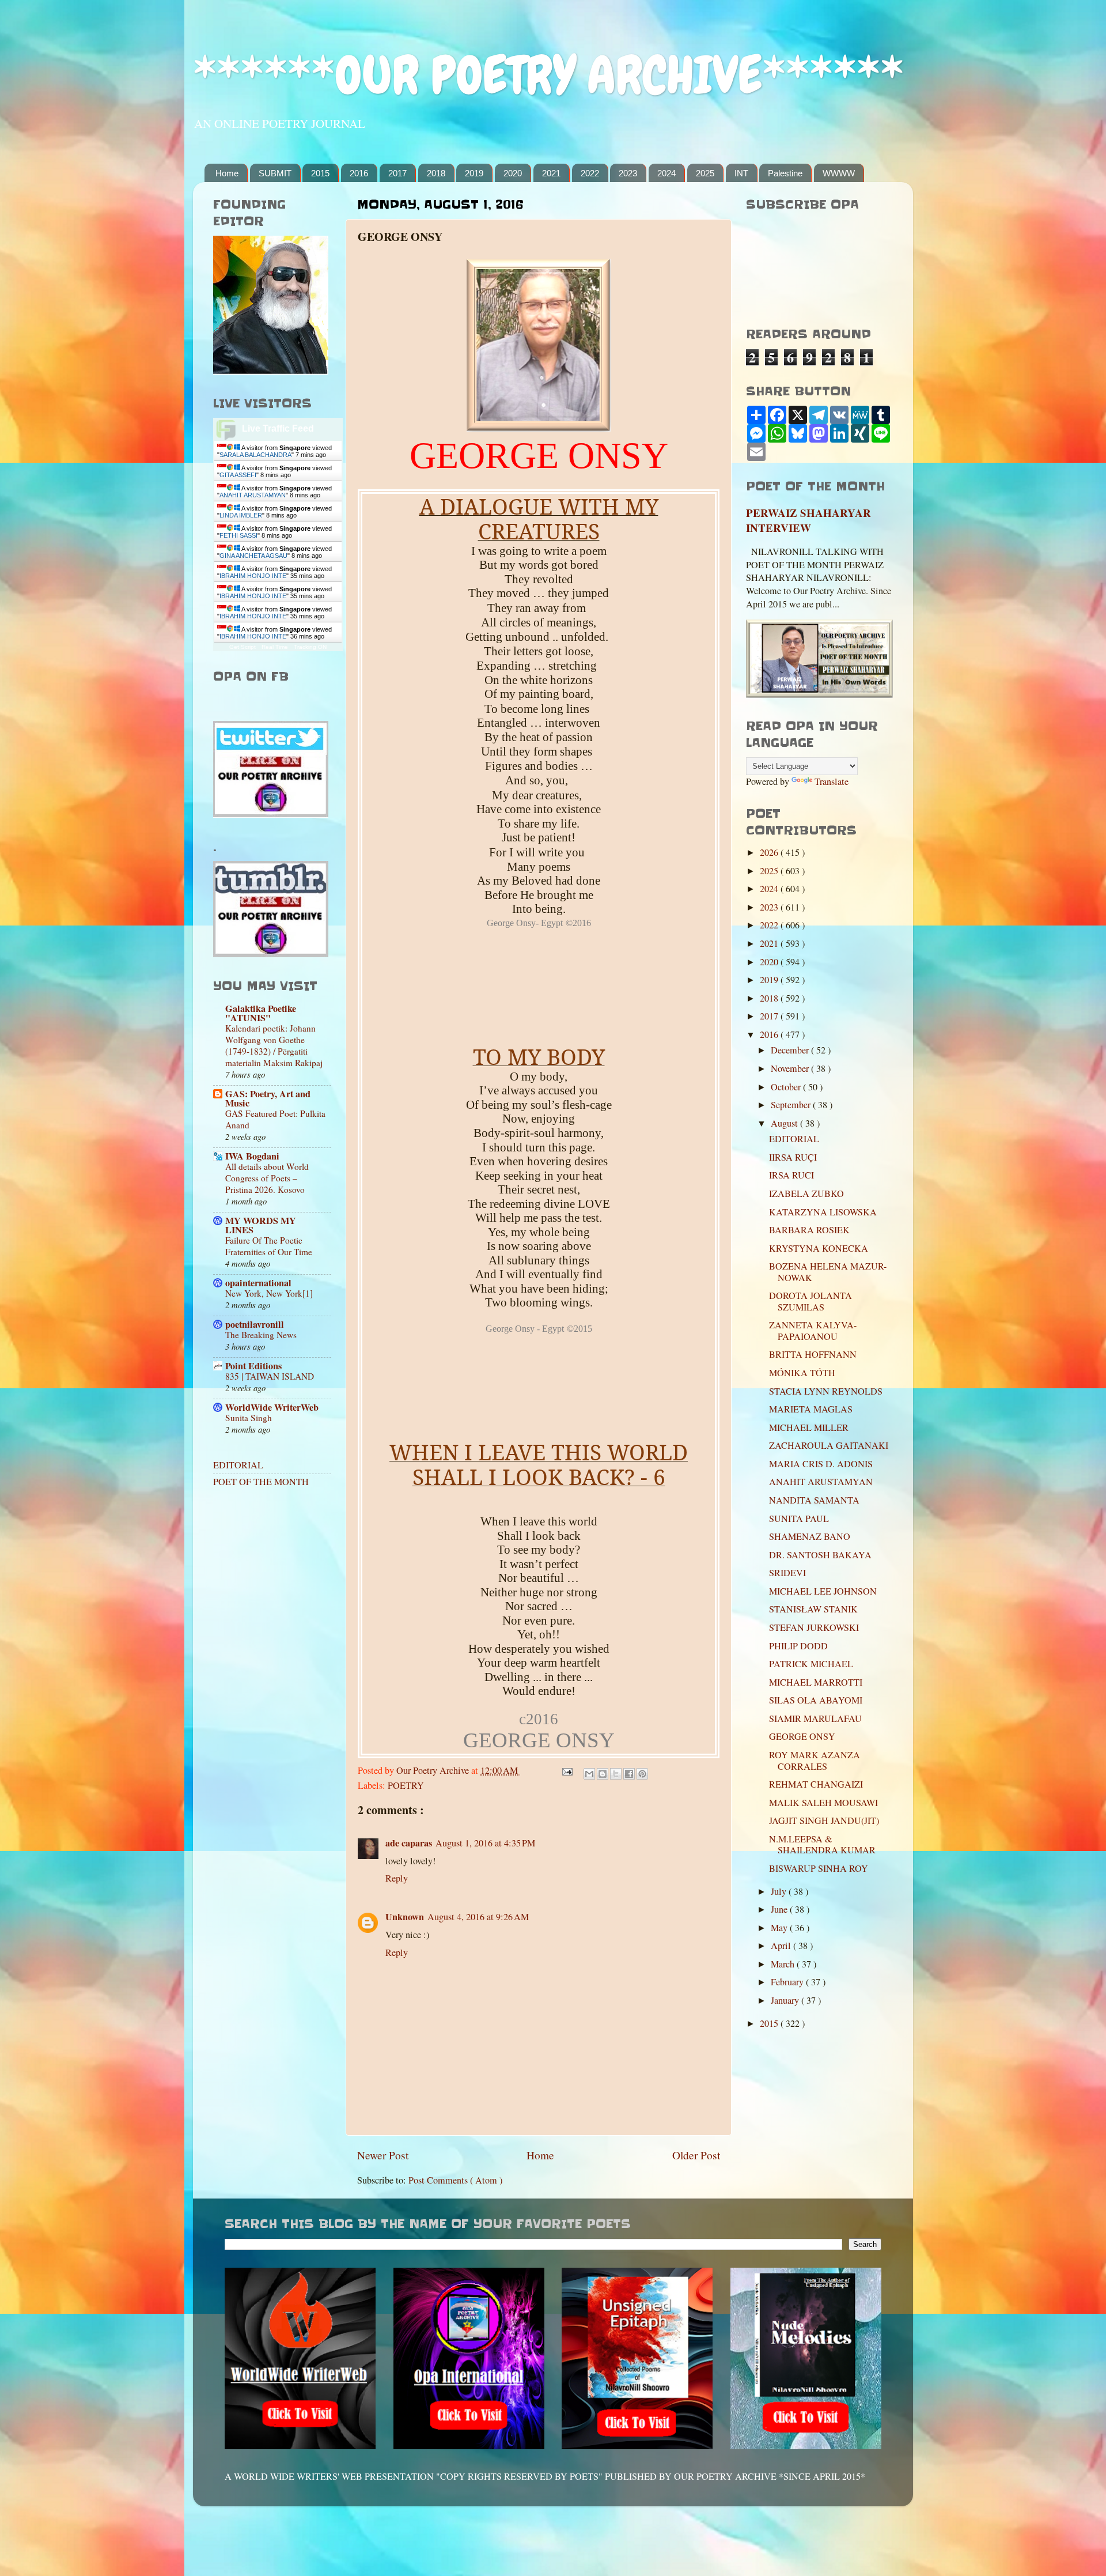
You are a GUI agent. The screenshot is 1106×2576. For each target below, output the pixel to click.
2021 (551, 173)
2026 (770, 852)
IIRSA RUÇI (793, 1157)
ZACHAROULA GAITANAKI (829, 1445)
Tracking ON (310, 647)
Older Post (696, 2155)
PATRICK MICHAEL (811, 1664)
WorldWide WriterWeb (272, 1407)
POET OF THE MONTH (261, 1482)
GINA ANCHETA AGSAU (253, 556)
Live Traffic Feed (278, 428)
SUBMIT (275, 173)
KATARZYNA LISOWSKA (823, 1212)
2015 (320, 173)
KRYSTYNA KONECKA (819, 1248)
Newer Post (383, 2155)
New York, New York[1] (269, 1293)
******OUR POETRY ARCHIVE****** (548, 75)
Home (227, 173)
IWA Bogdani (252, 1156)
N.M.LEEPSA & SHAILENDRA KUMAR (822, 1844)
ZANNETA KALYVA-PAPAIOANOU (813, 1330)
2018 (436, 173)
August (785, 1123)
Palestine (785, 173)
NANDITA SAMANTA (814, 1500)
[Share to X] (616, 1774)
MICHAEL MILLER (809, 1427)
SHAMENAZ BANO (810, 1536)
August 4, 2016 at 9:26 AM (478, 1917)
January (786, 2000)
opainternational (258, 1283)
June (780, 1909)
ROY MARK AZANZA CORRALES (815, 1760)
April (782, 1946)
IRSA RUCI (791, 1175)
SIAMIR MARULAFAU (815, 1718)
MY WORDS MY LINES (261, 1225)
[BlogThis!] (603, 1774)
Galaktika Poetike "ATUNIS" (261, 1013)
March (784, 1964)
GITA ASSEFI (238, 475)
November (791, 1068)
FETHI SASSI (238, 535)
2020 (513, 173)
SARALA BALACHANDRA (255, 455)
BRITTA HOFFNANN (813, 1354)
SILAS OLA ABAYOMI (816, 1700)
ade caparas (409, 1843)
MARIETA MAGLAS (811, 1409)
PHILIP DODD (798, 1646)
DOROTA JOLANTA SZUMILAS (810, 1301)
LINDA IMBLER (241, 515)
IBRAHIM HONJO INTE (253, 576)
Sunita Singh (249, 1418)
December (791, 1050)
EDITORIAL (238, 1465)
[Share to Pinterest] (642, 1774)
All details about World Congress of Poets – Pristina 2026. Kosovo (267, 1178)
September (792, 1105)
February (788, 1982)
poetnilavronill (255, 1324)
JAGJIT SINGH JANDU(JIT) (824, 1820)
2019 (474, 173)
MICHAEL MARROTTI (816, 1682)
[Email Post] (566, 1770)
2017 (397, 173)
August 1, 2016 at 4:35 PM (485, 1843)
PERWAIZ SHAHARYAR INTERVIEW (808, 520)
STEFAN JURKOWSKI (814, 1627)
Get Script (243, 647)
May (780, 1928)
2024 (666, 173)
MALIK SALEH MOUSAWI (823, 1803)
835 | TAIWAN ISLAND (270, 1376)
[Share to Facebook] (629, 1774)
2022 (590, 173)
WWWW (839, 173)
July (780, 1891)
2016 (359, 173)
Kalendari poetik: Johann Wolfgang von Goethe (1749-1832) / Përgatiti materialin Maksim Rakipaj (274, 1045)
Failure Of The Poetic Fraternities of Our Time (269, 1246)
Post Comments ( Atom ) (455, 2180)
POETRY (406, 1785)
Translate (832, 781)
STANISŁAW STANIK (813, 1609)
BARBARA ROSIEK (809, 1230)
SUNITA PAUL (799, 1519)
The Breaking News (261, 1335)
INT (741, 173)
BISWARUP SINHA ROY (819, 1868)
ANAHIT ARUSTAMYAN (253, 495)
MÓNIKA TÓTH (802, 1373)
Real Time (275, 647)
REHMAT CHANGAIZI (816, 1784)
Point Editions (253, 1366)
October (787, 1087)
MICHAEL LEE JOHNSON (823, 1591)
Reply (397, 1878)
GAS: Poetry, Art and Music (268, 1098)
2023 (628, 173)
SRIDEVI (787, 1573)
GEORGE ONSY (802, 1736)
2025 (705, 173)
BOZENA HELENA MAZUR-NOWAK (828, 1272)
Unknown (405, 1917)
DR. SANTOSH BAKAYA (820, 1555)
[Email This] (589, 1774)
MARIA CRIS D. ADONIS (821, 1464)
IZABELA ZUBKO (806, 1193)
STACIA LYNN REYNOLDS (826, 1391)
